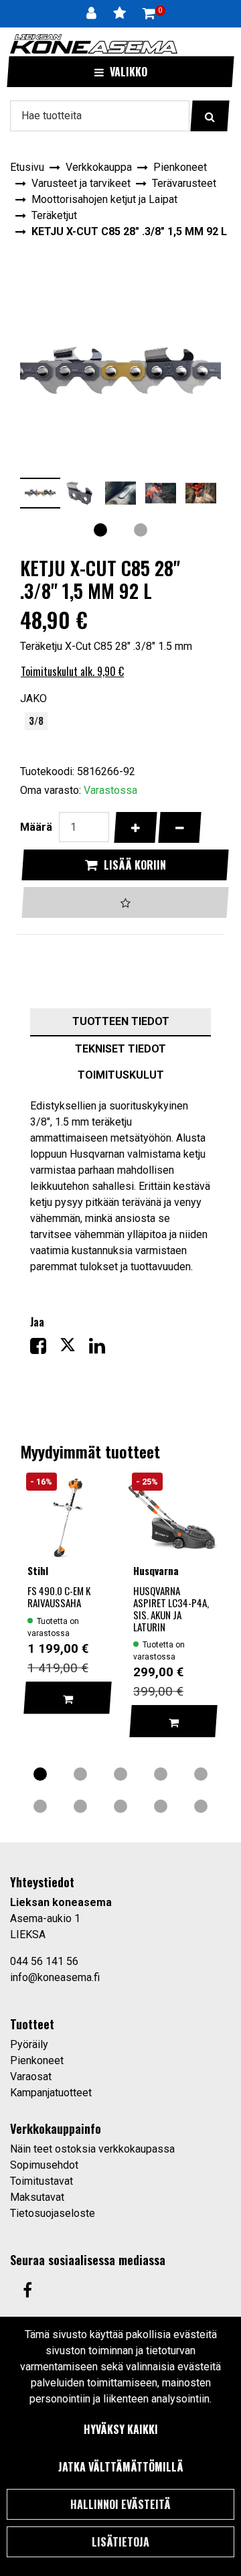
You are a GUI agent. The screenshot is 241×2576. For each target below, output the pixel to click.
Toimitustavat (42, 2181)
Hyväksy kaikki (121, 2429)
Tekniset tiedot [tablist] (120, 1049)
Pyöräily (29, 2044)
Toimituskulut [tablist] (121, 1075)
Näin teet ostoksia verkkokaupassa (92, 2149)
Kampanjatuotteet (51, 2093)
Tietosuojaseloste (53, 2213)
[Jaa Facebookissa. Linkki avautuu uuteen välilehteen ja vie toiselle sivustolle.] (45, 1349)
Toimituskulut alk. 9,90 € (72, 671)
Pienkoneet (37, 2060)
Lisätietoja (120, 2542)
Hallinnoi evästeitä (120, 2504)
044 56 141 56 (44, 1961)
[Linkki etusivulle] (94, 44)
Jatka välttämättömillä (121, 2467)
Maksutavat (37, 2197)
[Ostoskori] (149, 13)
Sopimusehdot (44, 2165)
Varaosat (31, 2077)
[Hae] (210, 116)
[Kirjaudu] (93, 13)
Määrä (36, 827)
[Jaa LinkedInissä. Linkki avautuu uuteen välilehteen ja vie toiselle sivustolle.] (102, 1349)
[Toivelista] (121, 13)
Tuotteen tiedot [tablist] (121, 1021)
